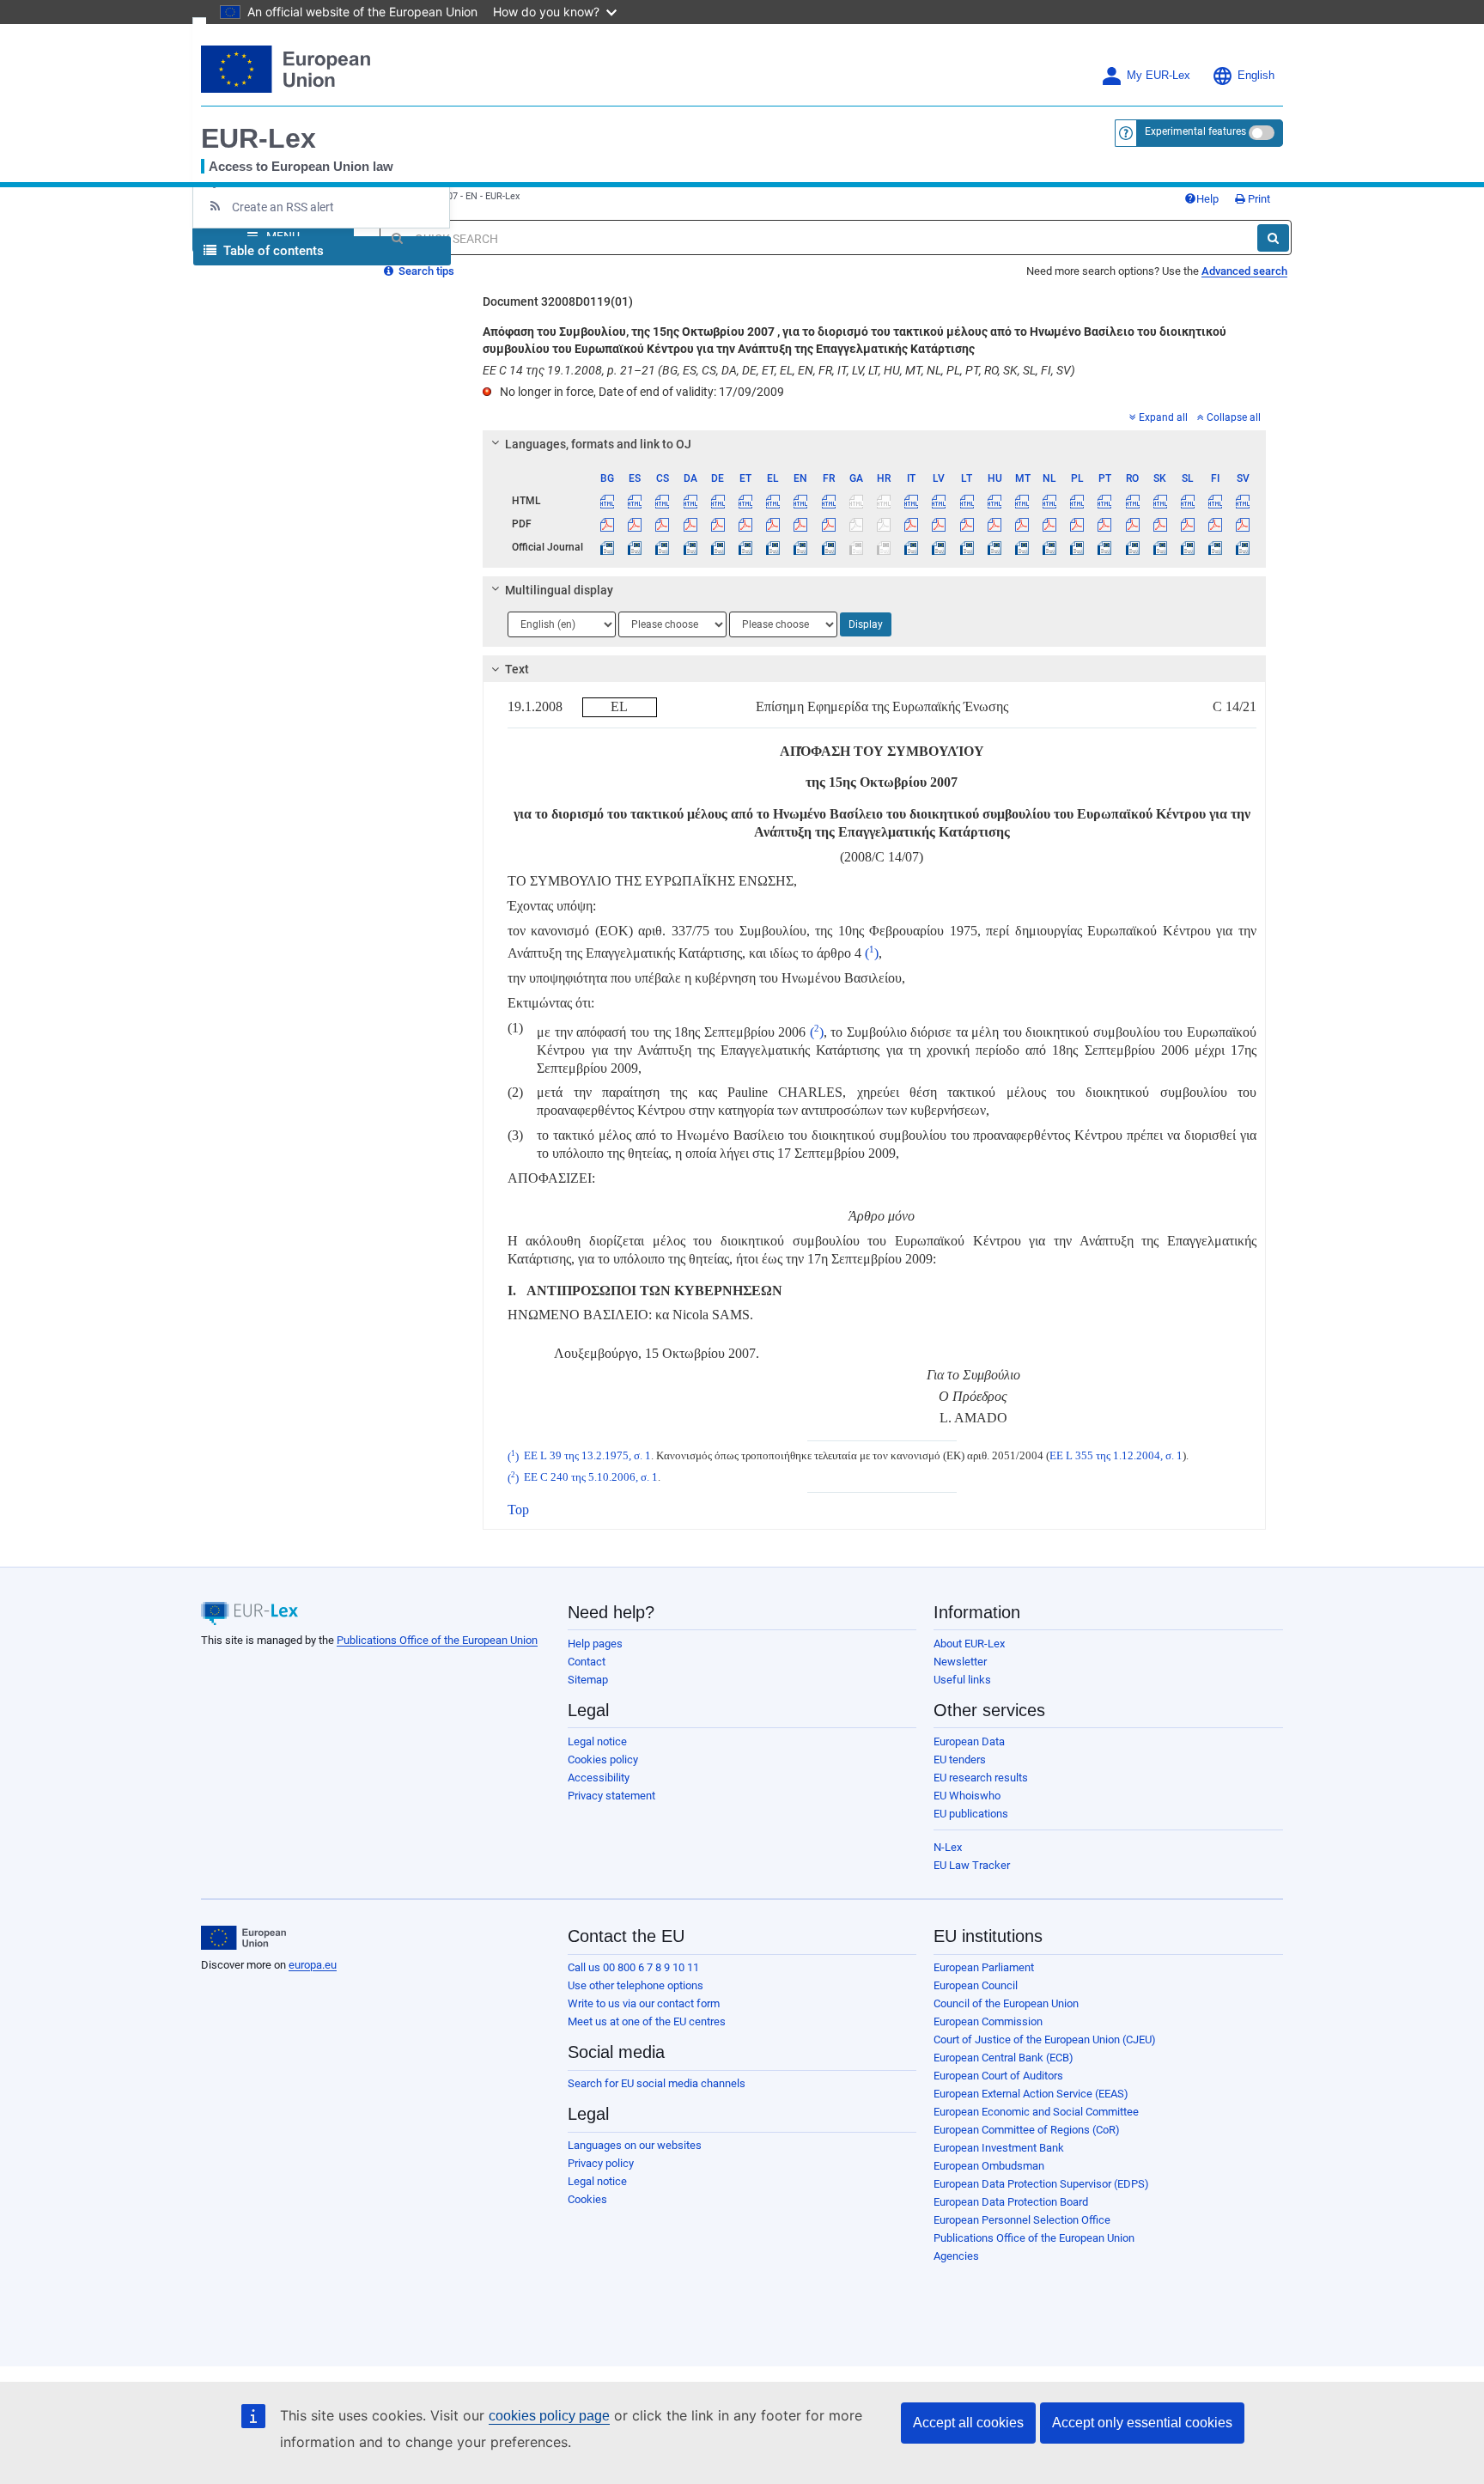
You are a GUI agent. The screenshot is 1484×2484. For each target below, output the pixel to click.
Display (866, 624)
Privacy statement (611, 1796)
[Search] (1273, 238)
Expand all (1163, 417)
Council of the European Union (1006, 2003)
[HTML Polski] (1077, 501)
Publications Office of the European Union (437, 1640)
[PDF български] (608, 524)
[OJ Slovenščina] (1187, 547)
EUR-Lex (258, 138)
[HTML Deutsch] (718, 501)
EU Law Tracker (972, 1865)
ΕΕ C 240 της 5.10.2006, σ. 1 (591, 1478)
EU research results (981, 1778)
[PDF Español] (635, 524)
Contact (587, 1662)
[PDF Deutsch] (718, 524)
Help (1207, 199)
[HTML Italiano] (912, 501)
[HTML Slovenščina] (1187, 501)
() (870, 953)
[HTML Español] (635, 501)
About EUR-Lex (969, 1644)
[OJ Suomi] (1216, 547)
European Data (969, 1741)
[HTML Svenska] (1243, 501)
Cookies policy (603, 1759)
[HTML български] (608, 501)
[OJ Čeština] (663, 547)
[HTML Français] (828, 501)
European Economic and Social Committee (1036, 2112)
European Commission (988, 2021)
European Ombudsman (989, 2166)
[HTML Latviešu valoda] (939, 501)
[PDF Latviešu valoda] (939, 524)
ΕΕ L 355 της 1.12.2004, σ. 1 (1116, 1457)
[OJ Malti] (1022, 547)
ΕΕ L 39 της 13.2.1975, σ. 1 (587, 1457)
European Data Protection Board (1011, 2202)
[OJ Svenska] (1243, 547)
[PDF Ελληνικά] (773, 524)
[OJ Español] (635, 547)
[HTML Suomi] (1216, 501)
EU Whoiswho (967, 1796)
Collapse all (1234, 417)
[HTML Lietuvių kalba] (967, 501)
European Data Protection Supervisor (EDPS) (1041, 2184)
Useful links (962, 1680)
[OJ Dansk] (690, 547)
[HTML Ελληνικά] (773, 501)
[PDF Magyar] (994, 524)
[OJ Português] (1105, 547)
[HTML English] (801, 501)
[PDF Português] (1105, 524)
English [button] (1256, 76)
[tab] (875, 444)
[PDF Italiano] (912, 524)
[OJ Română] (1132, 547)
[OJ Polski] (1077, 547)
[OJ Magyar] (994, 547)
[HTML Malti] (1022, 501)
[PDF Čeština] (663, 524)
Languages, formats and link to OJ (598, 444)
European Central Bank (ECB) (1004, 2058)
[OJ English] (801, 547)
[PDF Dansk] (690, 524)
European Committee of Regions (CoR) (1027, 2130)
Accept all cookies (968, 2423)
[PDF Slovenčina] (1160, 524)
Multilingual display (559, 590)
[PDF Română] (1132, 524)
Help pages (595, 1644)
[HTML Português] (1105, 501)
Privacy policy (601, 2163)
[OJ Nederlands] (1050, 547)
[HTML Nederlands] (1050, 501)
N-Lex (948, 1847)
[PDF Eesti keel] (745, 524)
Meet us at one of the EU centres (647, 2021)
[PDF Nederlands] (1050, 524)
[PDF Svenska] (1243, 524)
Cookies (587, 2199)
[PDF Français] (828, 524)
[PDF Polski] (1077, 524)
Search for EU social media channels (657, 2083)
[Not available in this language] (856, 501)
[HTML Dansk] (690, 501)
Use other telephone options (636, 1985)
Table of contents (272, 251)
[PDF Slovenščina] (1187, 524)
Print (1258, 199)
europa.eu (313, 1965)
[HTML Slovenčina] (1160, 501)
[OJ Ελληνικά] (773, 547)
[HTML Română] (1132, 501)
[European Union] (243, 1938)
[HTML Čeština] (663, 501)
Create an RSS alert (283, 207)
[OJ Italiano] (912, 547)
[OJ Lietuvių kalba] (967, 547)
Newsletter (960, 1662)
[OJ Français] (828, 547)
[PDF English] (801, 524)
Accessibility (599, 1778)
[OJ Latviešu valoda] (939, 547)
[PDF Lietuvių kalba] (967, 524)
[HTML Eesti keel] (745, 501)
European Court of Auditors (998, 2076)
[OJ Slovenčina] (1160, 547)
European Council (976, 1985)
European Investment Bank (999, 2148)
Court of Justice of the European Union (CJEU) (1045, 2040)
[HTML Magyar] (994, 501)
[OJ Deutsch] (718, 547)
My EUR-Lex (1159, 76)
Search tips (425, 271)
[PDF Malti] (1022, 524)
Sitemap (588, 1680)
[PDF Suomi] (1216, 524)
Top (518, 1510)
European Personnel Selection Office (1022, 2220)
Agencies (956, 2256)
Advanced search (1244, 271)
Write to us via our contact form (644, 2003)
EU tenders (960, 1759)
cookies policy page (549, 2416)
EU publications (971, 1814)
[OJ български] (608, 547)
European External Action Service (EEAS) (1031, 2094)
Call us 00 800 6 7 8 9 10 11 (633, 1967)
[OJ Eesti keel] (745, 547)
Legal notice (597, 1741)
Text (517, 669)
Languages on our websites (635, 2145)
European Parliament (984, 1967)
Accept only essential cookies (1142, 2423)
